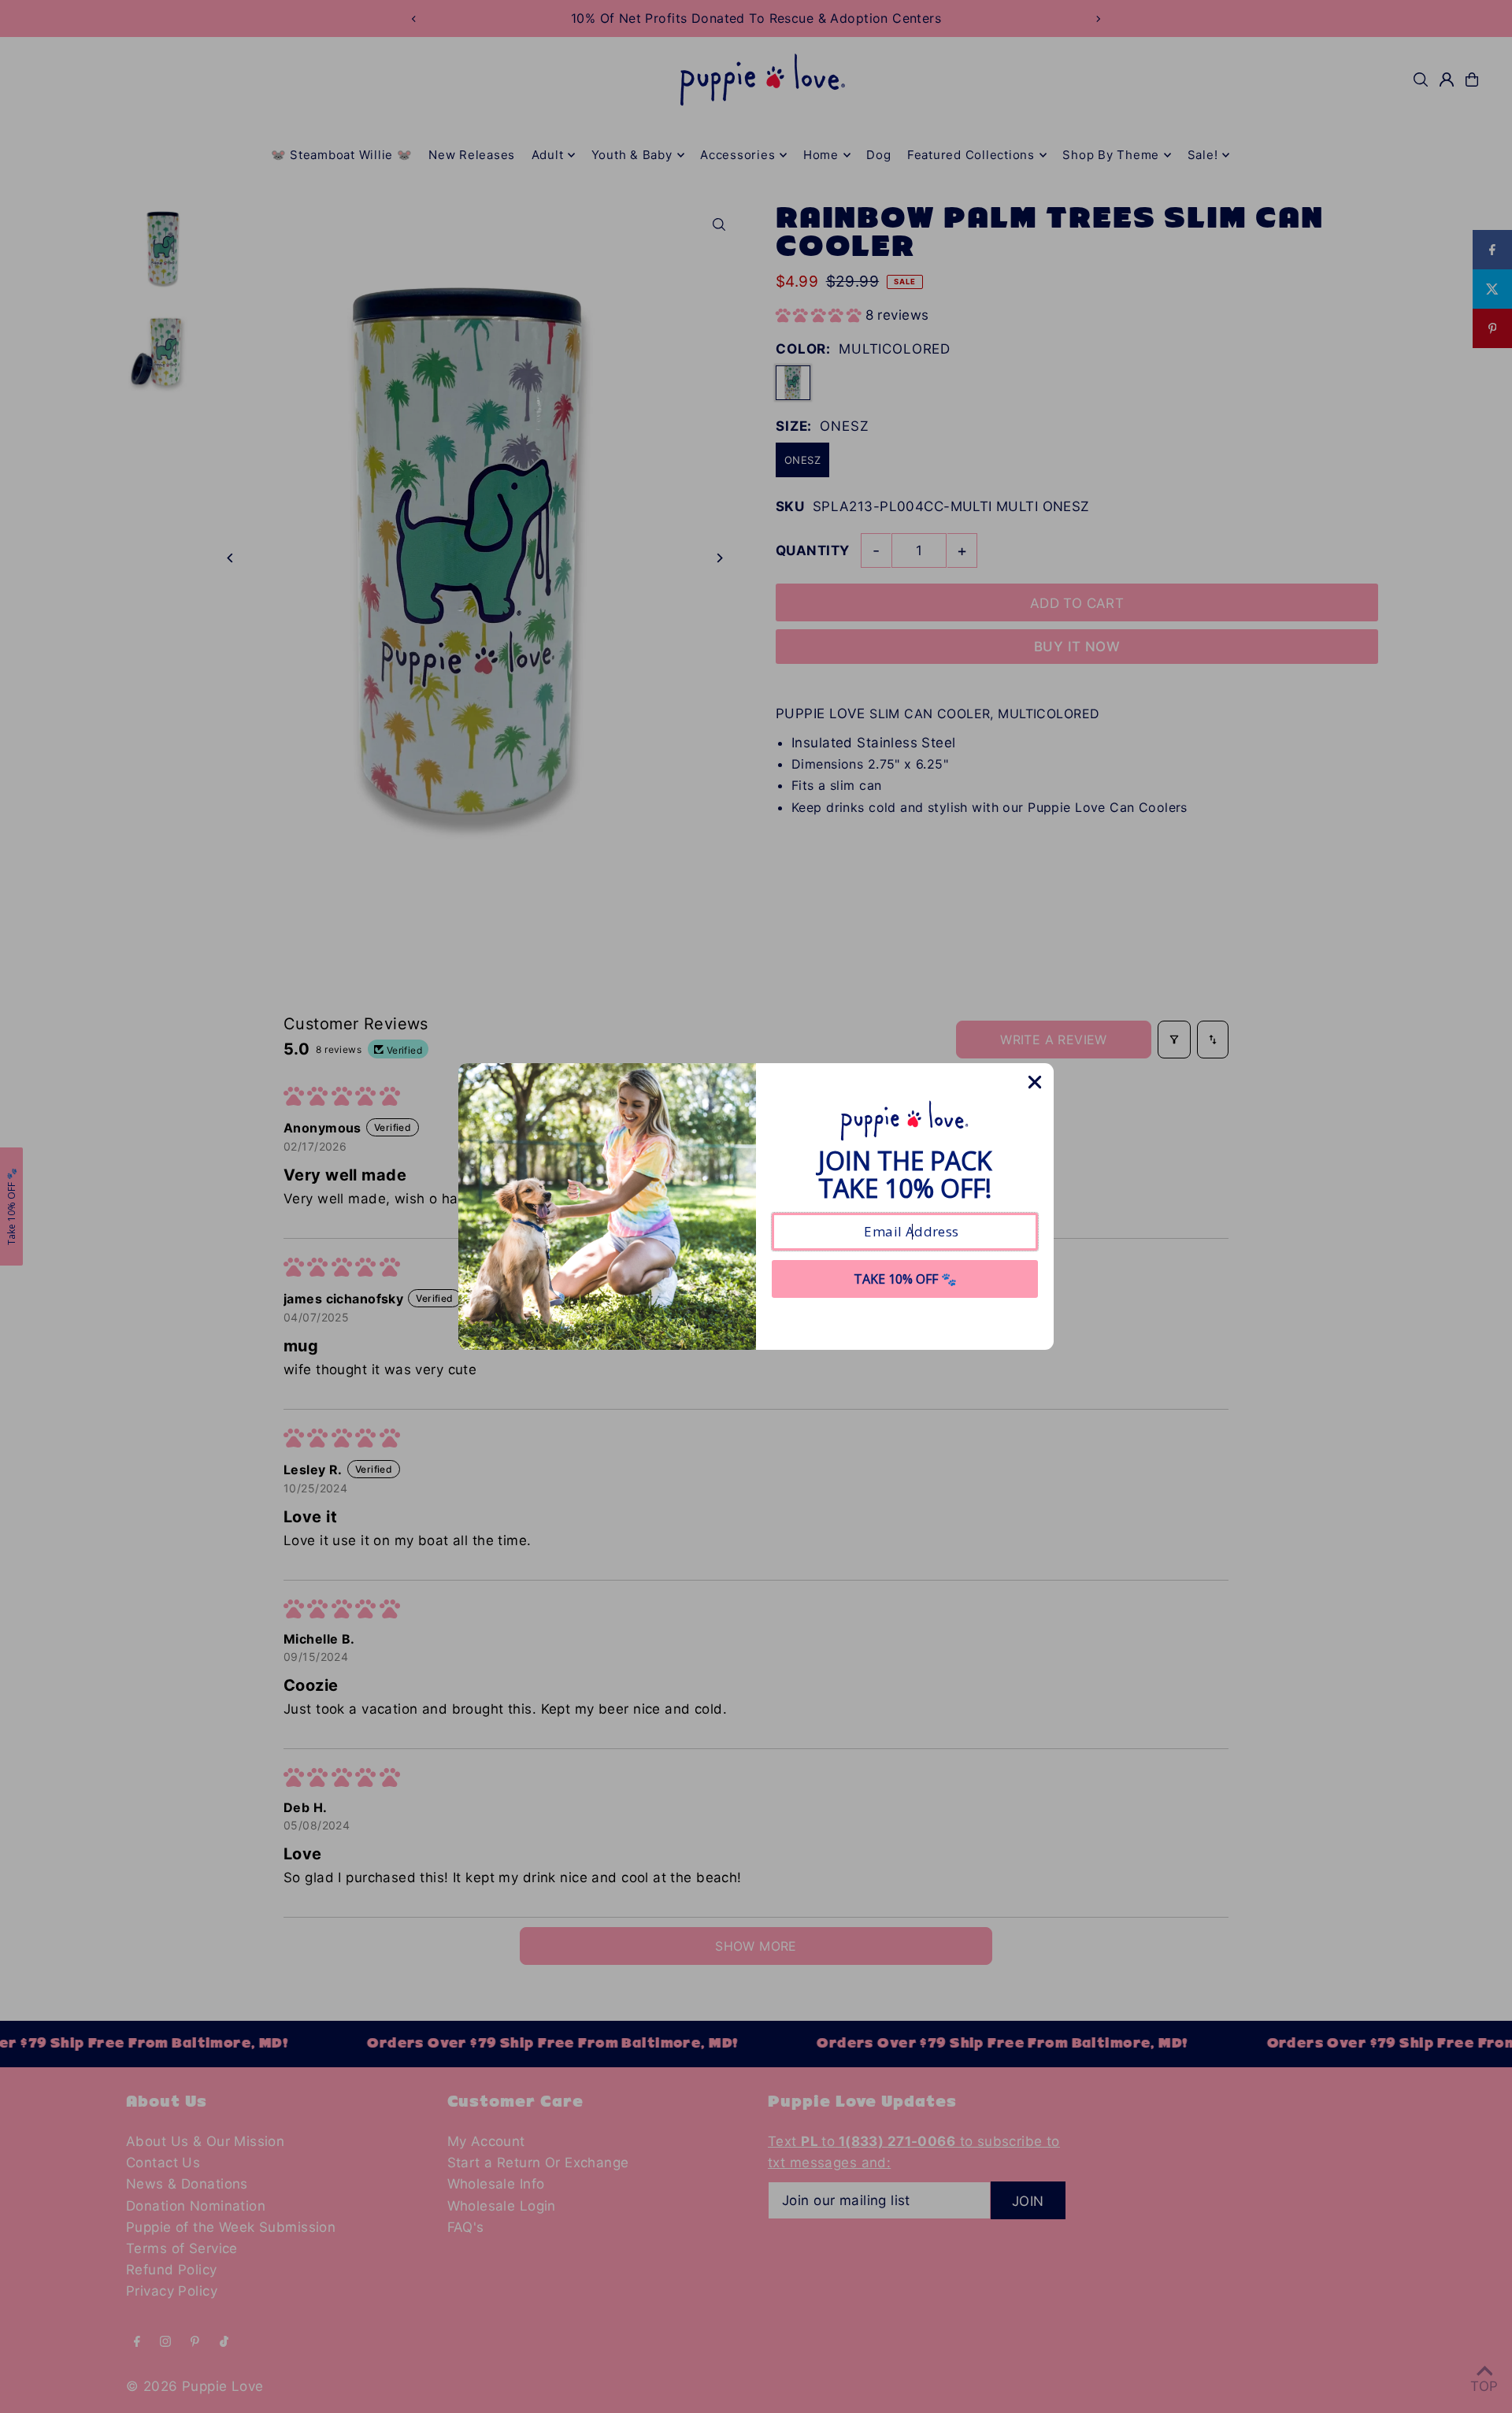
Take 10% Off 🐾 (905, 1279)
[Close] (1035, 1082)
